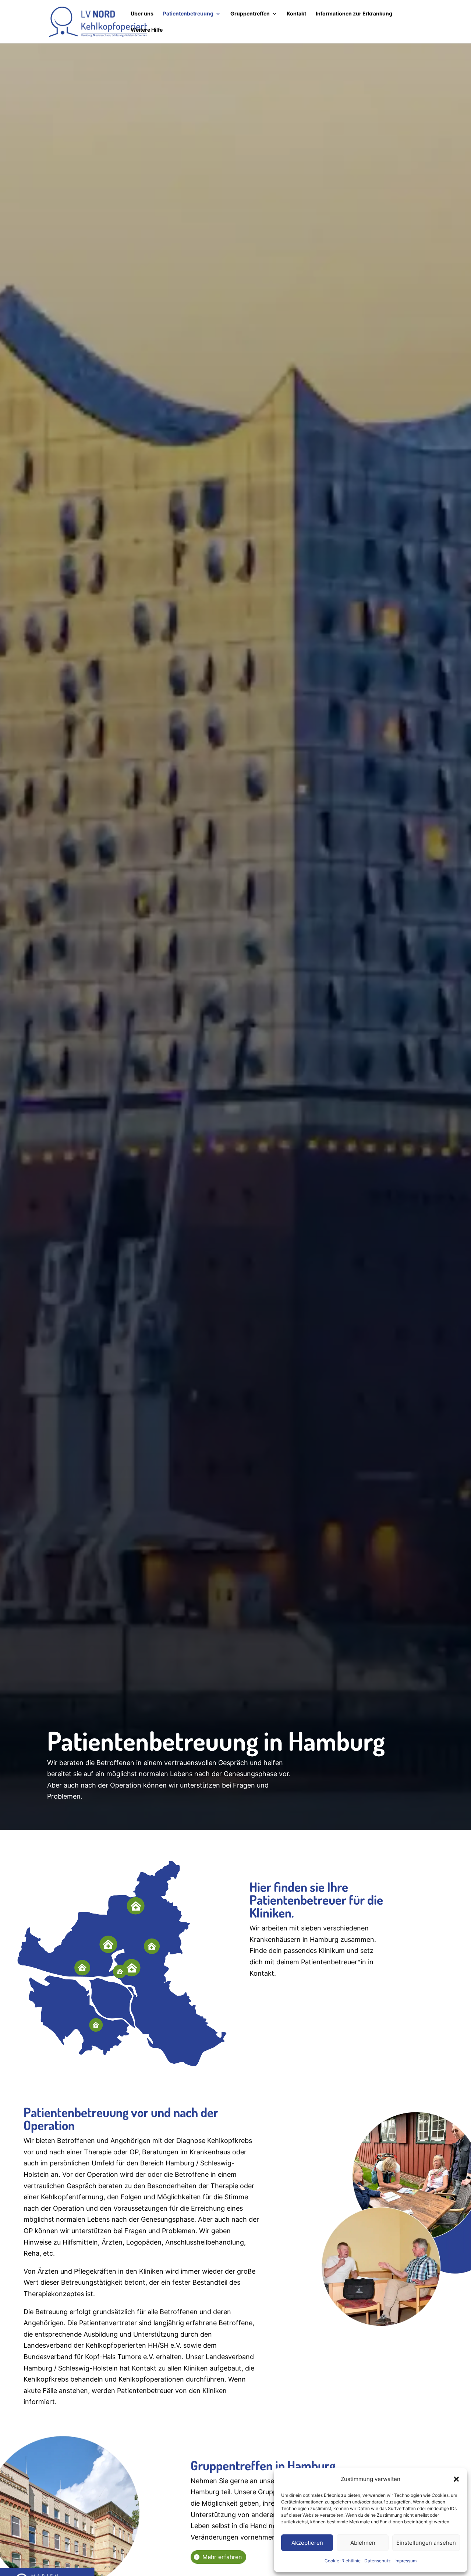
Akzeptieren (307, 2543)
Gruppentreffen (250, 14)
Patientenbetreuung (188, 14)
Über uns (142, 14)
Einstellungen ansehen (426, 2543)
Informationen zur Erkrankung (354, 14)
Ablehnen (363, 2543)
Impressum (406, 2561)
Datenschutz (378, 2561)
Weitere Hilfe (147, 30)
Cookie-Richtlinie (343, 2561)
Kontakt (296, 14)
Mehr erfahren (222, 2557)
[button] (456, 2479)
